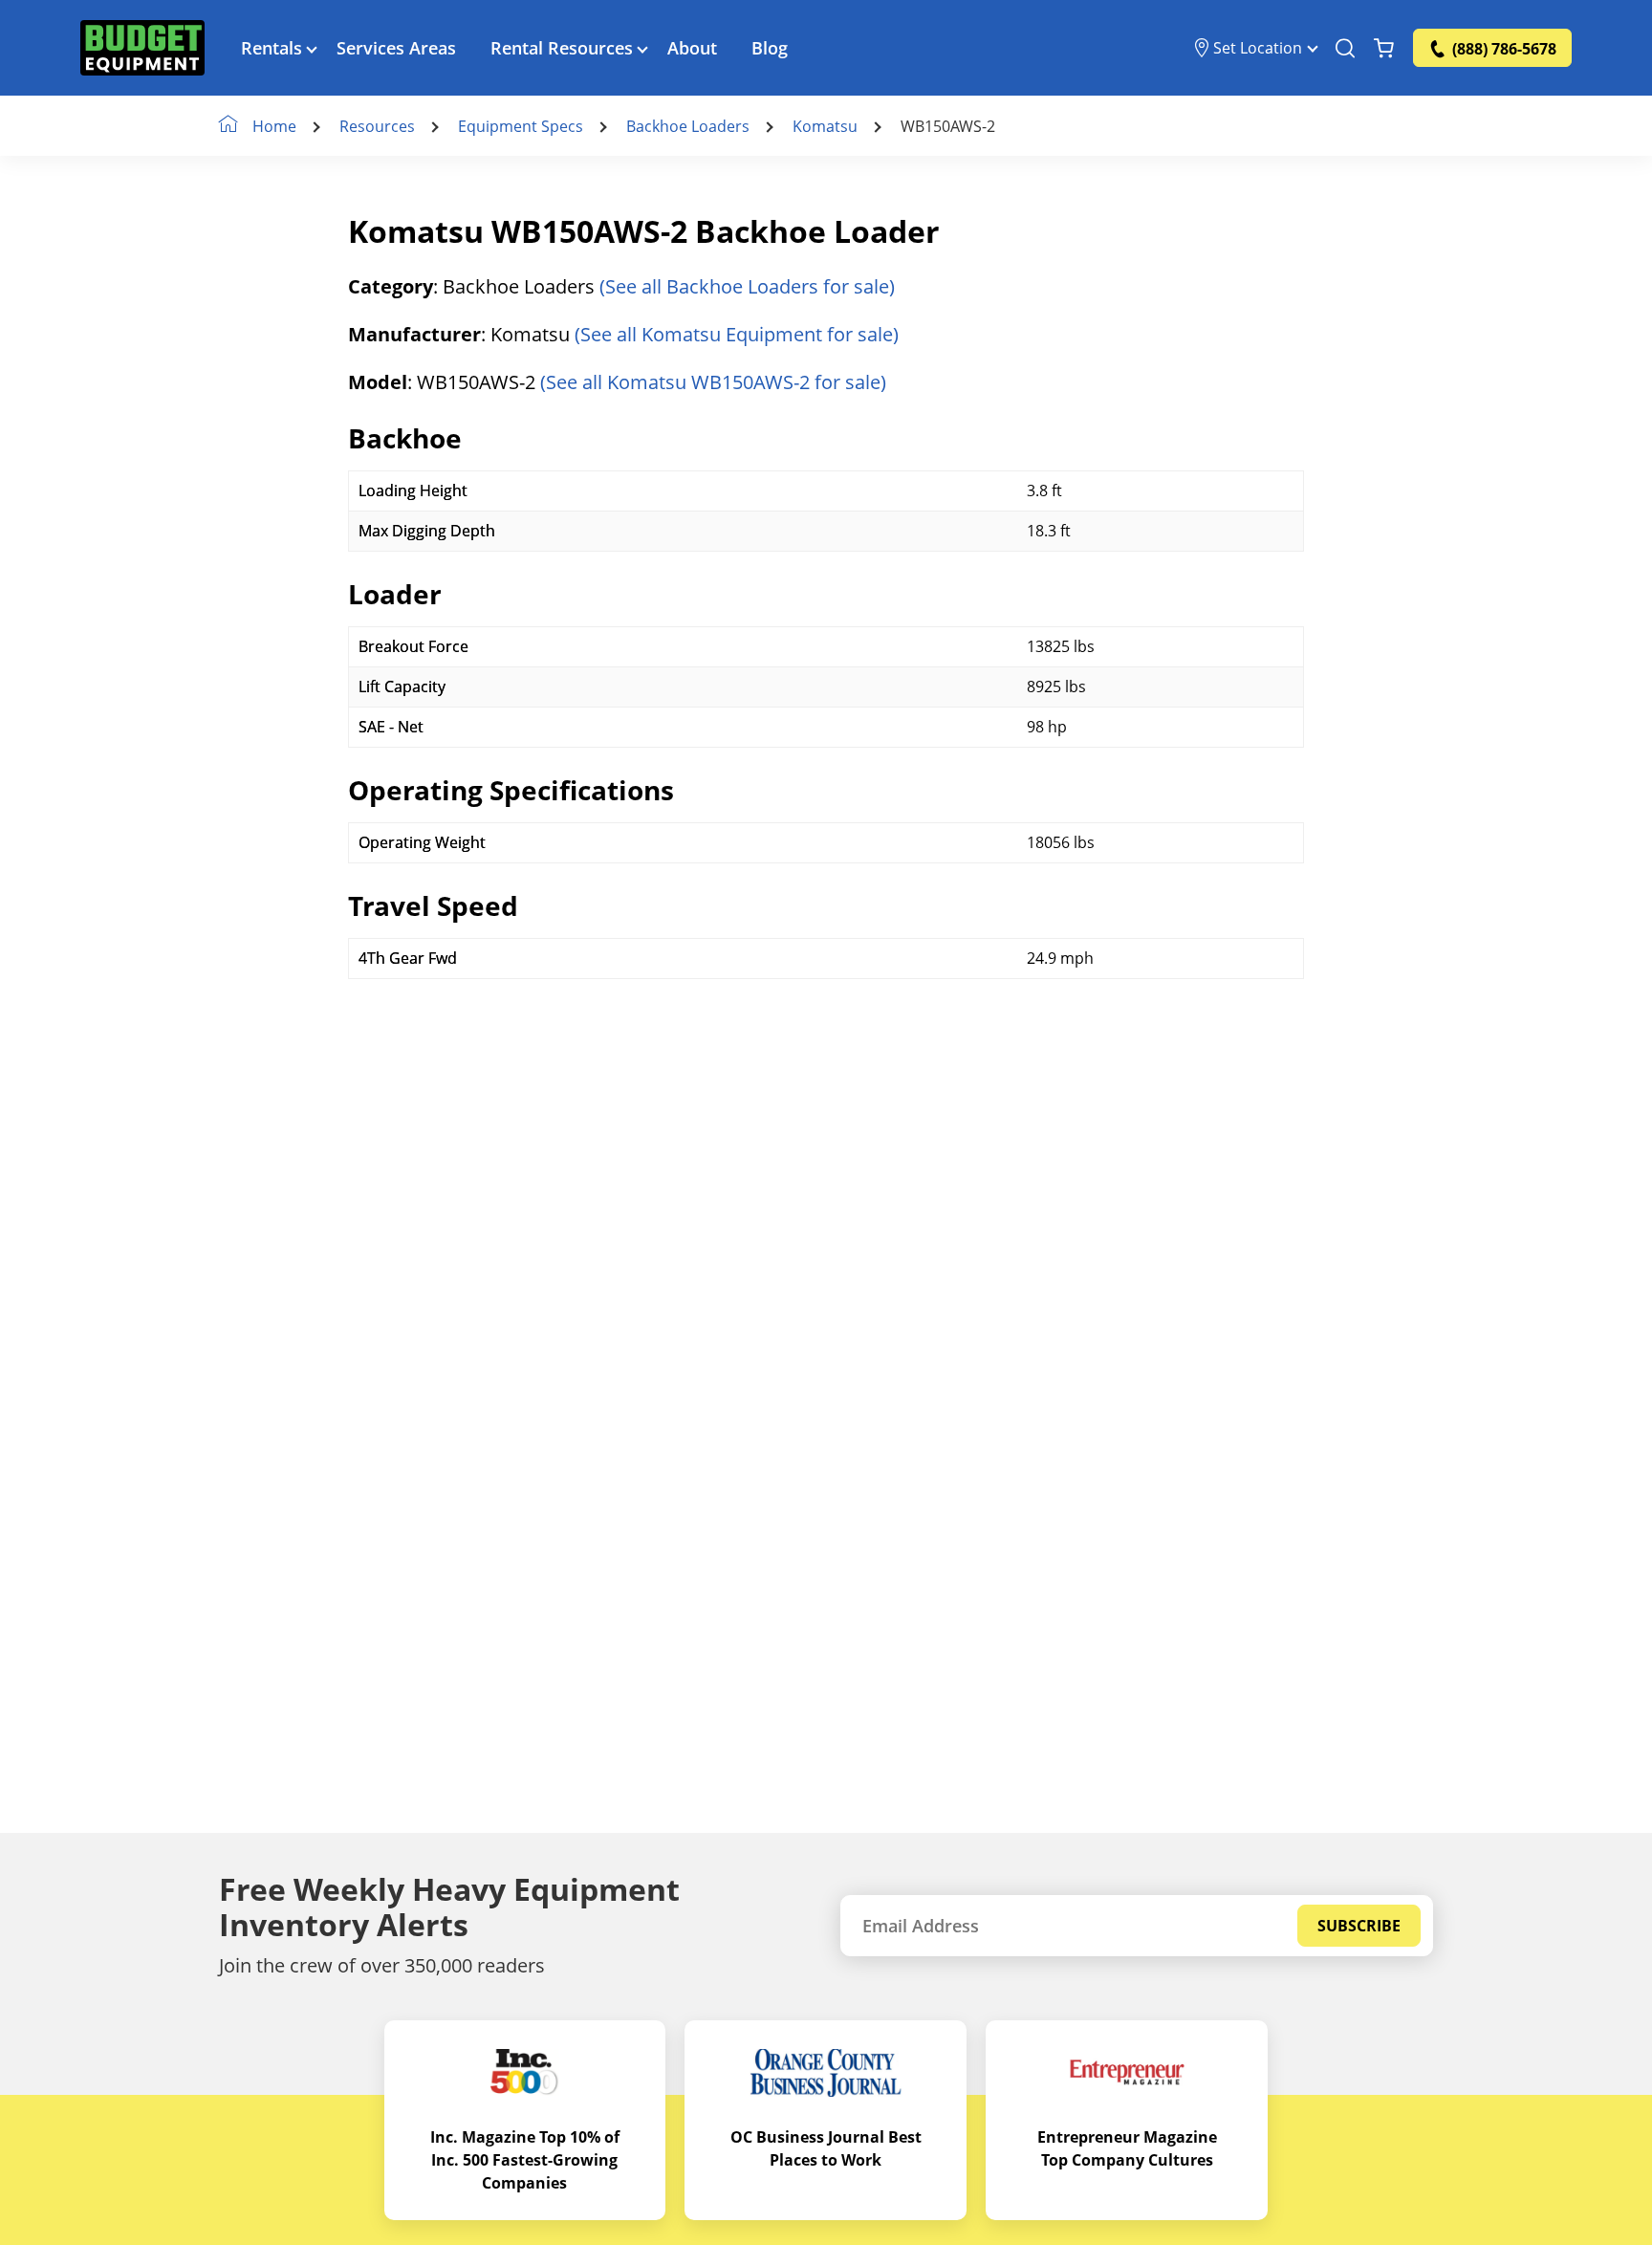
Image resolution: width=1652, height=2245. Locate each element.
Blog (770, 48)
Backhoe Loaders (688, 126)
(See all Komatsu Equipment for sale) (737, 334)
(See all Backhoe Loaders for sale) (747, 286)
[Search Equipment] (1345, 48)
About (692, 48)
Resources (377, 126)
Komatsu (825, 126)
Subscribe (1359, 1926)
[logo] (142, 48)
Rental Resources (562, 48)
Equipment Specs (521, 126)
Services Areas (396, 48)
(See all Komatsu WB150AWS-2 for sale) (713, 382)
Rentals (272, 48)
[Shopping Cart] (1384, 48)
